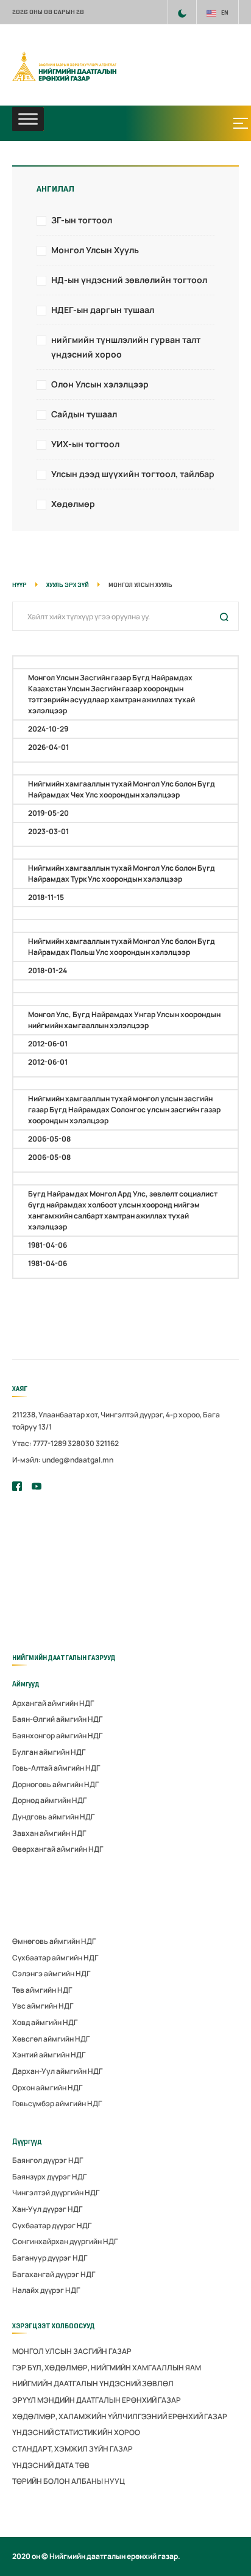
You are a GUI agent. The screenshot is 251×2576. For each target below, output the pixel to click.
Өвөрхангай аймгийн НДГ (58, 1849)
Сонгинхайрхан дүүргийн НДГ (65, 2241)
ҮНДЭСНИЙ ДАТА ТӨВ (51, 2465)
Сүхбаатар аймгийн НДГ (55, 1958)
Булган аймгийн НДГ (49, 1752)
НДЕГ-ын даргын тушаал (103, 310)
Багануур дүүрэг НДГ (50, 2258)
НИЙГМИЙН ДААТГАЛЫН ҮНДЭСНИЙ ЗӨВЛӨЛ (93, 2384)
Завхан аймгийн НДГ (49, 1833)
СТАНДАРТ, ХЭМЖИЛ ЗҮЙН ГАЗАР (72, 2449)
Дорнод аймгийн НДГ (49, 1800)
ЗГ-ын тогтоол (82, 220)
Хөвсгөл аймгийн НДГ (51, 2039)
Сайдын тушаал (84, 414)
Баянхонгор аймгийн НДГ (57, 1736)
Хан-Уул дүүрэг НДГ (47, 2209)
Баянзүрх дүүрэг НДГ (49, 2177)
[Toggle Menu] (28, 119)
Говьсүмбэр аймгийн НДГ (57, 2103)
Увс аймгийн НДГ (43, 2006)
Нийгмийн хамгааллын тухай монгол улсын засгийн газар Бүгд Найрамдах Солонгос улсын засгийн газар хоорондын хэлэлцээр (124, 1110)
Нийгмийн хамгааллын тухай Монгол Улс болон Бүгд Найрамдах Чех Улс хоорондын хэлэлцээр (122, 789)
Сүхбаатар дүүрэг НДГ (52, 2225)
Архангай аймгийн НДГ (53, 1703)
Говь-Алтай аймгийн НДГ (56, 1768)
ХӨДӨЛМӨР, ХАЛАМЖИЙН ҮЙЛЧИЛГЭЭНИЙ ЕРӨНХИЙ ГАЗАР (120, 2416)
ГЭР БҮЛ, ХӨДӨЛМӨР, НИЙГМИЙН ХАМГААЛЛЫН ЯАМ (107, 2368)
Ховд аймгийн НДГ (45, 2022)
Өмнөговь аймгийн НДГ (54, 1941)
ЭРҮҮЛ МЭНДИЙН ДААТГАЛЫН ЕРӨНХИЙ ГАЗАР (97, 2400)
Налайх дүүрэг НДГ (46, 2290)
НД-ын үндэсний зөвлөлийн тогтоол (129, 280)
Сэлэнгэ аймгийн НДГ (51, 1973)
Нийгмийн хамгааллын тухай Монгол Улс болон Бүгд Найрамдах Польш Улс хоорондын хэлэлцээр (122, 947)
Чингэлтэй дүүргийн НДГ (56, 2193)
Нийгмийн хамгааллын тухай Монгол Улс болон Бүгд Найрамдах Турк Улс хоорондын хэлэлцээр (122, 873)
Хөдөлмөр (73, 504)
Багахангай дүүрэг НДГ (54, 2274)
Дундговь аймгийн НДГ (53, 1817)
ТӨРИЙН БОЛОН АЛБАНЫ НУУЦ (69, 2481)
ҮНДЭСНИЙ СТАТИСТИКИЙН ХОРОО (76, 2432)
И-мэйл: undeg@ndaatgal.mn (63, 1460)
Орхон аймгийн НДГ (47, 2088)
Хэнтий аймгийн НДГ (49, 2055)
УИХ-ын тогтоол (85, 444)
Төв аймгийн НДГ (42, 1990)
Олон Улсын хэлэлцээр (100, 384)
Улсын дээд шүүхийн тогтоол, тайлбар (133, 474)
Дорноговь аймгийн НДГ (55, 1784)
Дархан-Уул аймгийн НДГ (57, 2071)
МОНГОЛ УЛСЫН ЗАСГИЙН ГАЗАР (72, 2351)
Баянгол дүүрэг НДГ (48, 2160)
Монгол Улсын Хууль (95, 250)
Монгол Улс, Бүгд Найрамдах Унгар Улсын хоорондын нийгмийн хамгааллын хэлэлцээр (124, 1020)
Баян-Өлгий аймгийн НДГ (57, 1719)
